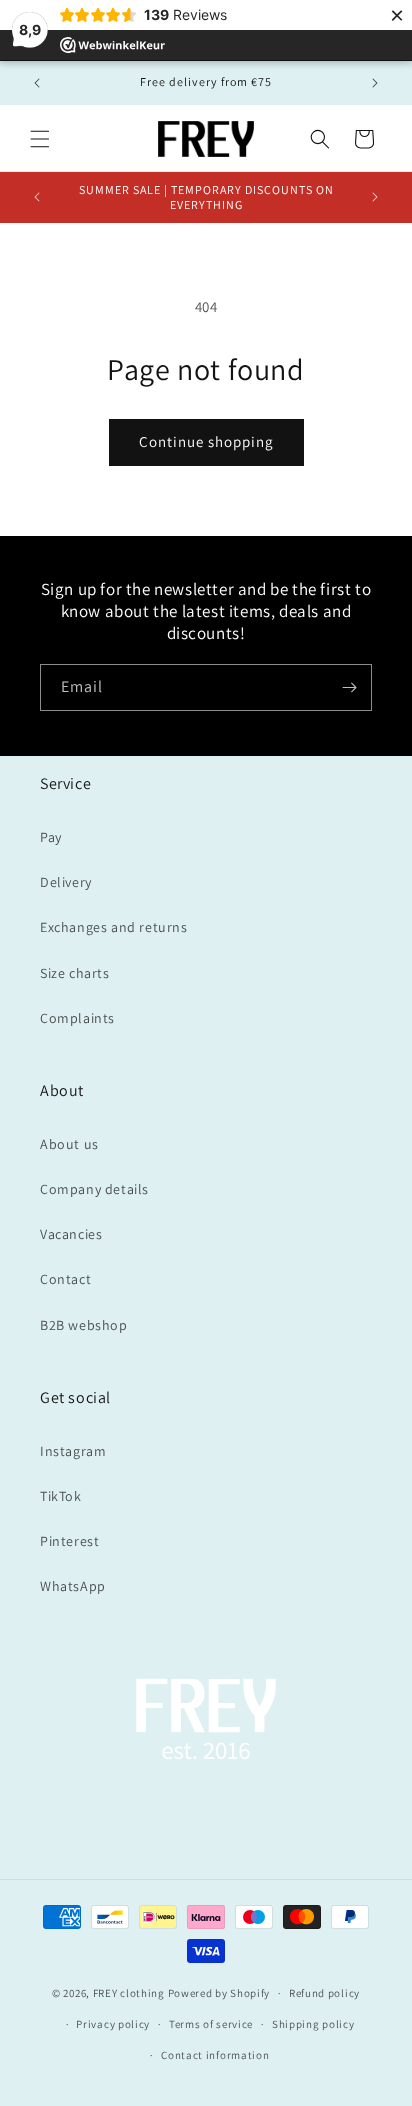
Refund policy (324, 1993)
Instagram (73, 1451)
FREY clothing (129, 1993)
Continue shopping (206, 441)
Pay (51, 837)
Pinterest (69, 1541)
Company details (94, 1189)
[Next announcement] (375, 83)
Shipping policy (313, 2024)
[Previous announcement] (37, 83)
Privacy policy (113, 2024)
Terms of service (211, 2024)
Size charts (75, 973)
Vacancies (71, 1234)
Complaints (77, 1018)
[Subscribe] (349, 687)
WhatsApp (73, 1586)
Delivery (66, 882)
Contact (65, 1279)
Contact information (215, 2055)
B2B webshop (84, 1325)
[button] (40, 139)
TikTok (61, 1496)
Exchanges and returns (114, 927)
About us (69, 1144)
